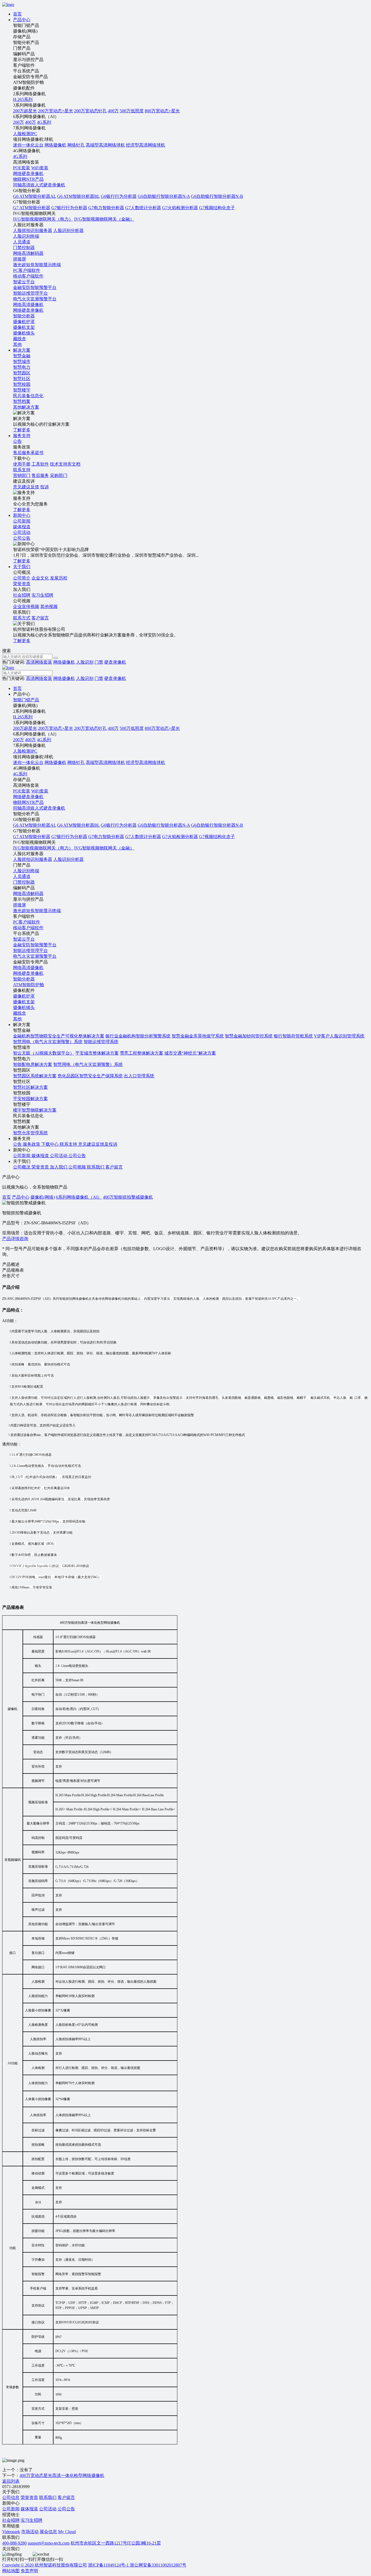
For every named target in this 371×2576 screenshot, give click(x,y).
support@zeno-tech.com (49, 2543)
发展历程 (59, 578)
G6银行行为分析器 (119, 196)
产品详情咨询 (15, 1239)
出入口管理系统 (139, 1076)
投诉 (45, 487)
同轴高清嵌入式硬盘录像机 (39, 185)
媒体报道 (29, 2509)
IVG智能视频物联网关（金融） (104, 219)
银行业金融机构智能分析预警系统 (138, 1036)
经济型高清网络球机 (146, 145)
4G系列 (44, 122)
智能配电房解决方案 (33, 1064)
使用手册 (22, 464)
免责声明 (29, 2571)
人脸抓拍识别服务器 (33, 230)
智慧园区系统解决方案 (35, 1076)
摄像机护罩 (24, 322)
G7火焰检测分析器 (180, 208)
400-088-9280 (14, 2543)
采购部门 (59, 475)
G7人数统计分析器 (143, 208)
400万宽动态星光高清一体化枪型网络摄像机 (62, 2475)
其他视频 (49, 606)
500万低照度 (132, 111)
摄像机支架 (24, 327)
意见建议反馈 (26, 487)
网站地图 (11, 2571)
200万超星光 (25, 111)
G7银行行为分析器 (69, 208)
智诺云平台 (24, 282)
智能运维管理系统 (101, 1042)
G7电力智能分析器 (106, 208)
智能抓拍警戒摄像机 (133, 1197)
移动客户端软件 (28, 276)
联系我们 (48, 2497)
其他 (17, 344)
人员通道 (22, 242)
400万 (113, 111)
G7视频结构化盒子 (217, 208)
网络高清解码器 (28, 253)
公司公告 (66, 2509)
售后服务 (40, 475)
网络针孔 (76, 145)
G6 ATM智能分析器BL (78, 196)
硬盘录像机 (115, 662)
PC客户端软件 (27, 270)
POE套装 (22, 168)
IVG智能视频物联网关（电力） (43, 219)
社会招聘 (22, 595)
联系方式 (22, 618)
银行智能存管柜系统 (293, 1036)
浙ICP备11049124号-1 (109, 2565)
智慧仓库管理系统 (30, 1133)
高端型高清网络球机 (105, 145)
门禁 (99, 662)
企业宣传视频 (26, 606)
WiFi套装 (40, 168)
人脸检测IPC (25, 134)
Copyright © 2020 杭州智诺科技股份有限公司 (45, 2565)
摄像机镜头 (24, 333)
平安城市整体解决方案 (97, 1053)
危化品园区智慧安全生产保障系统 (90, 1076)
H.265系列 (23, 99)
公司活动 (48, 2509)
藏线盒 (20, 339)
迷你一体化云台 (28, 145)
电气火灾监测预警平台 (35, 299)
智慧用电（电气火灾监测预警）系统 (48, 1042)
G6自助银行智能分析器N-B (217, 196)
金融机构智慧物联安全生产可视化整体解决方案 (59, 1036)
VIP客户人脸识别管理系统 (339, 1036)
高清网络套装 (39, 662)
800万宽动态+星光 (162, 111)
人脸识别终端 (26, 236)
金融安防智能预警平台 (35, 287)
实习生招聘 (42, 595)
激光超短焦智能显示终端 (37, 265)
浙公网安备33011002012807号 (158, 2565)
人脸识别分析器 (68, 230)
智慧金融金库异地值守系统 (198, 1036)
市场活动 (30, 2532)
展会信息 (48, 2532)
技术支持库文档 (65, 464)
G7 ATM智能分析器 (32, 208)
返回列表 (11, 2481)
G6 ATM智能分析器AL (34, 196)
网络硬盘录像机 (28, 173)
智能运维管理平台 (30, 293)
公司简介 (22, 578)
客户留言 (40, 618)
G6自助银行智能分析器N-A (164, 196)
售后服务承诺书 (28, 453)
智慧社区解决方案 (30, 1087)
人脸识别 (85, 662)
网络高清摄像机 (28, 305)
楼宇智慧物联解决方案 (35, 1110)
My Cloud (67, 2532)
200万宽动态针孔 (90, 111)
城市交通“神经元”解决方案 (190, 1053)
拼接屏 (20, 259)
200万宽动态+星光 (56, 111)
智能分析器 (24, 316)
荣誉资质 (29, 2497)
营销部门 (22, 475)
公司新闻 (11, 2509)
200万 (18, 122)
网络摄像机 (55, 145)
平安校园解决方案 (30, 1099)
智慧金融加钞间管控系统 (249, 1036)
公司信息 (11, 2497)
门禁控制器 (24, 248)
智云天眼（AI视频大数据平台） (44, 1053)
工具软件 (40, 464)
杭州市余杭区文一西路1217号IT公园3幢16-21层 (116, 2543)
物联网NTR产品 (28, 179)
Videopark (11, 2532)
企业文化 (40, 578)
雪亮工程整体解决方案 (142, 1053)
